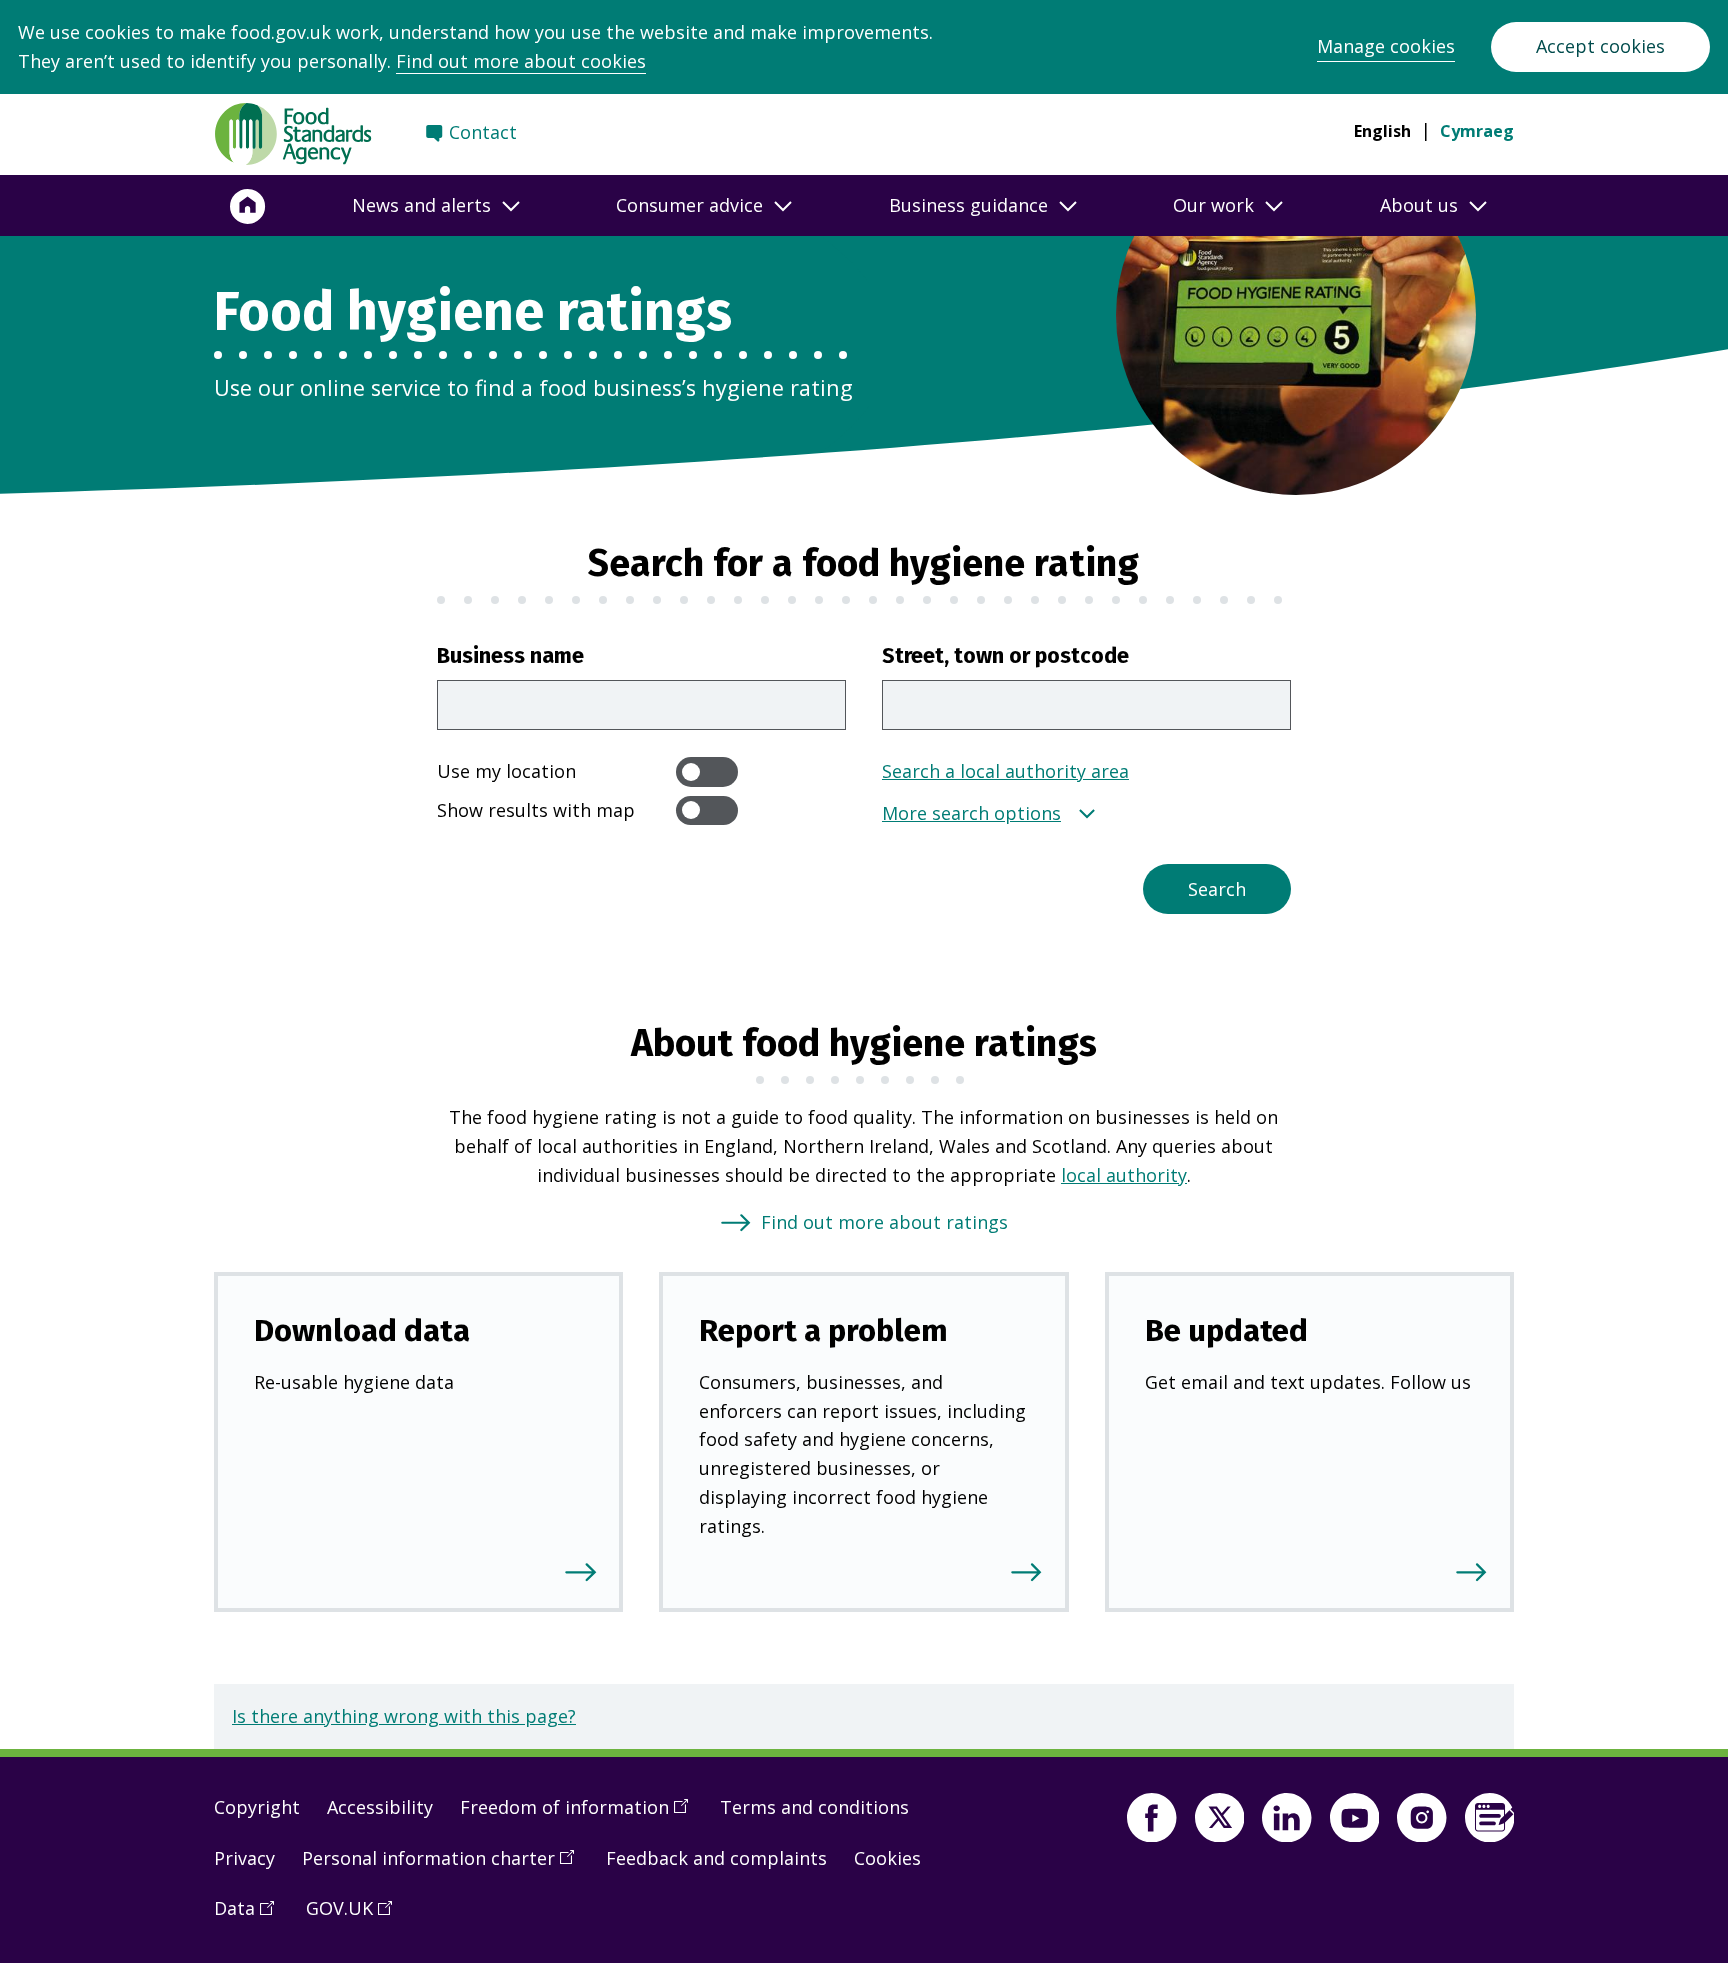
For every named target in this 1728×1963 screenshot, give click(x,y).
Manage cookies (1386, 46)
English (1382, 131)
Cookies (887, 1858)
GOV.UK (356, 1916)
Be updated (1226, 1330)
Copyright (257, 1807)
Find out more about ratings (884, 1222)
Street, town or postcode (1005, 656)
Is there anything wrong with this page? (404, 1716)
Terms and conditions (814, 1807)
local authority (1124, 1175)
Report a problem (823, 1330)
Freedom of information (581, 1815)
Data (251, 1916)
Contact (483, 132)
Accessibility (380, 1807)
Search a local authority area (1005, 771)
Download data (362, 1330)
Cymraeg (1477, 131)
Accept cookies (1600, 46)
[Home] (248, 206)
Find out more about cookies (521, 61)
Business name (510, 656)
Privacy (244, 1858)
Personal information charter (445, 1866)
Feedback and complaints (716, 1858)
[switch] (707, 771)
